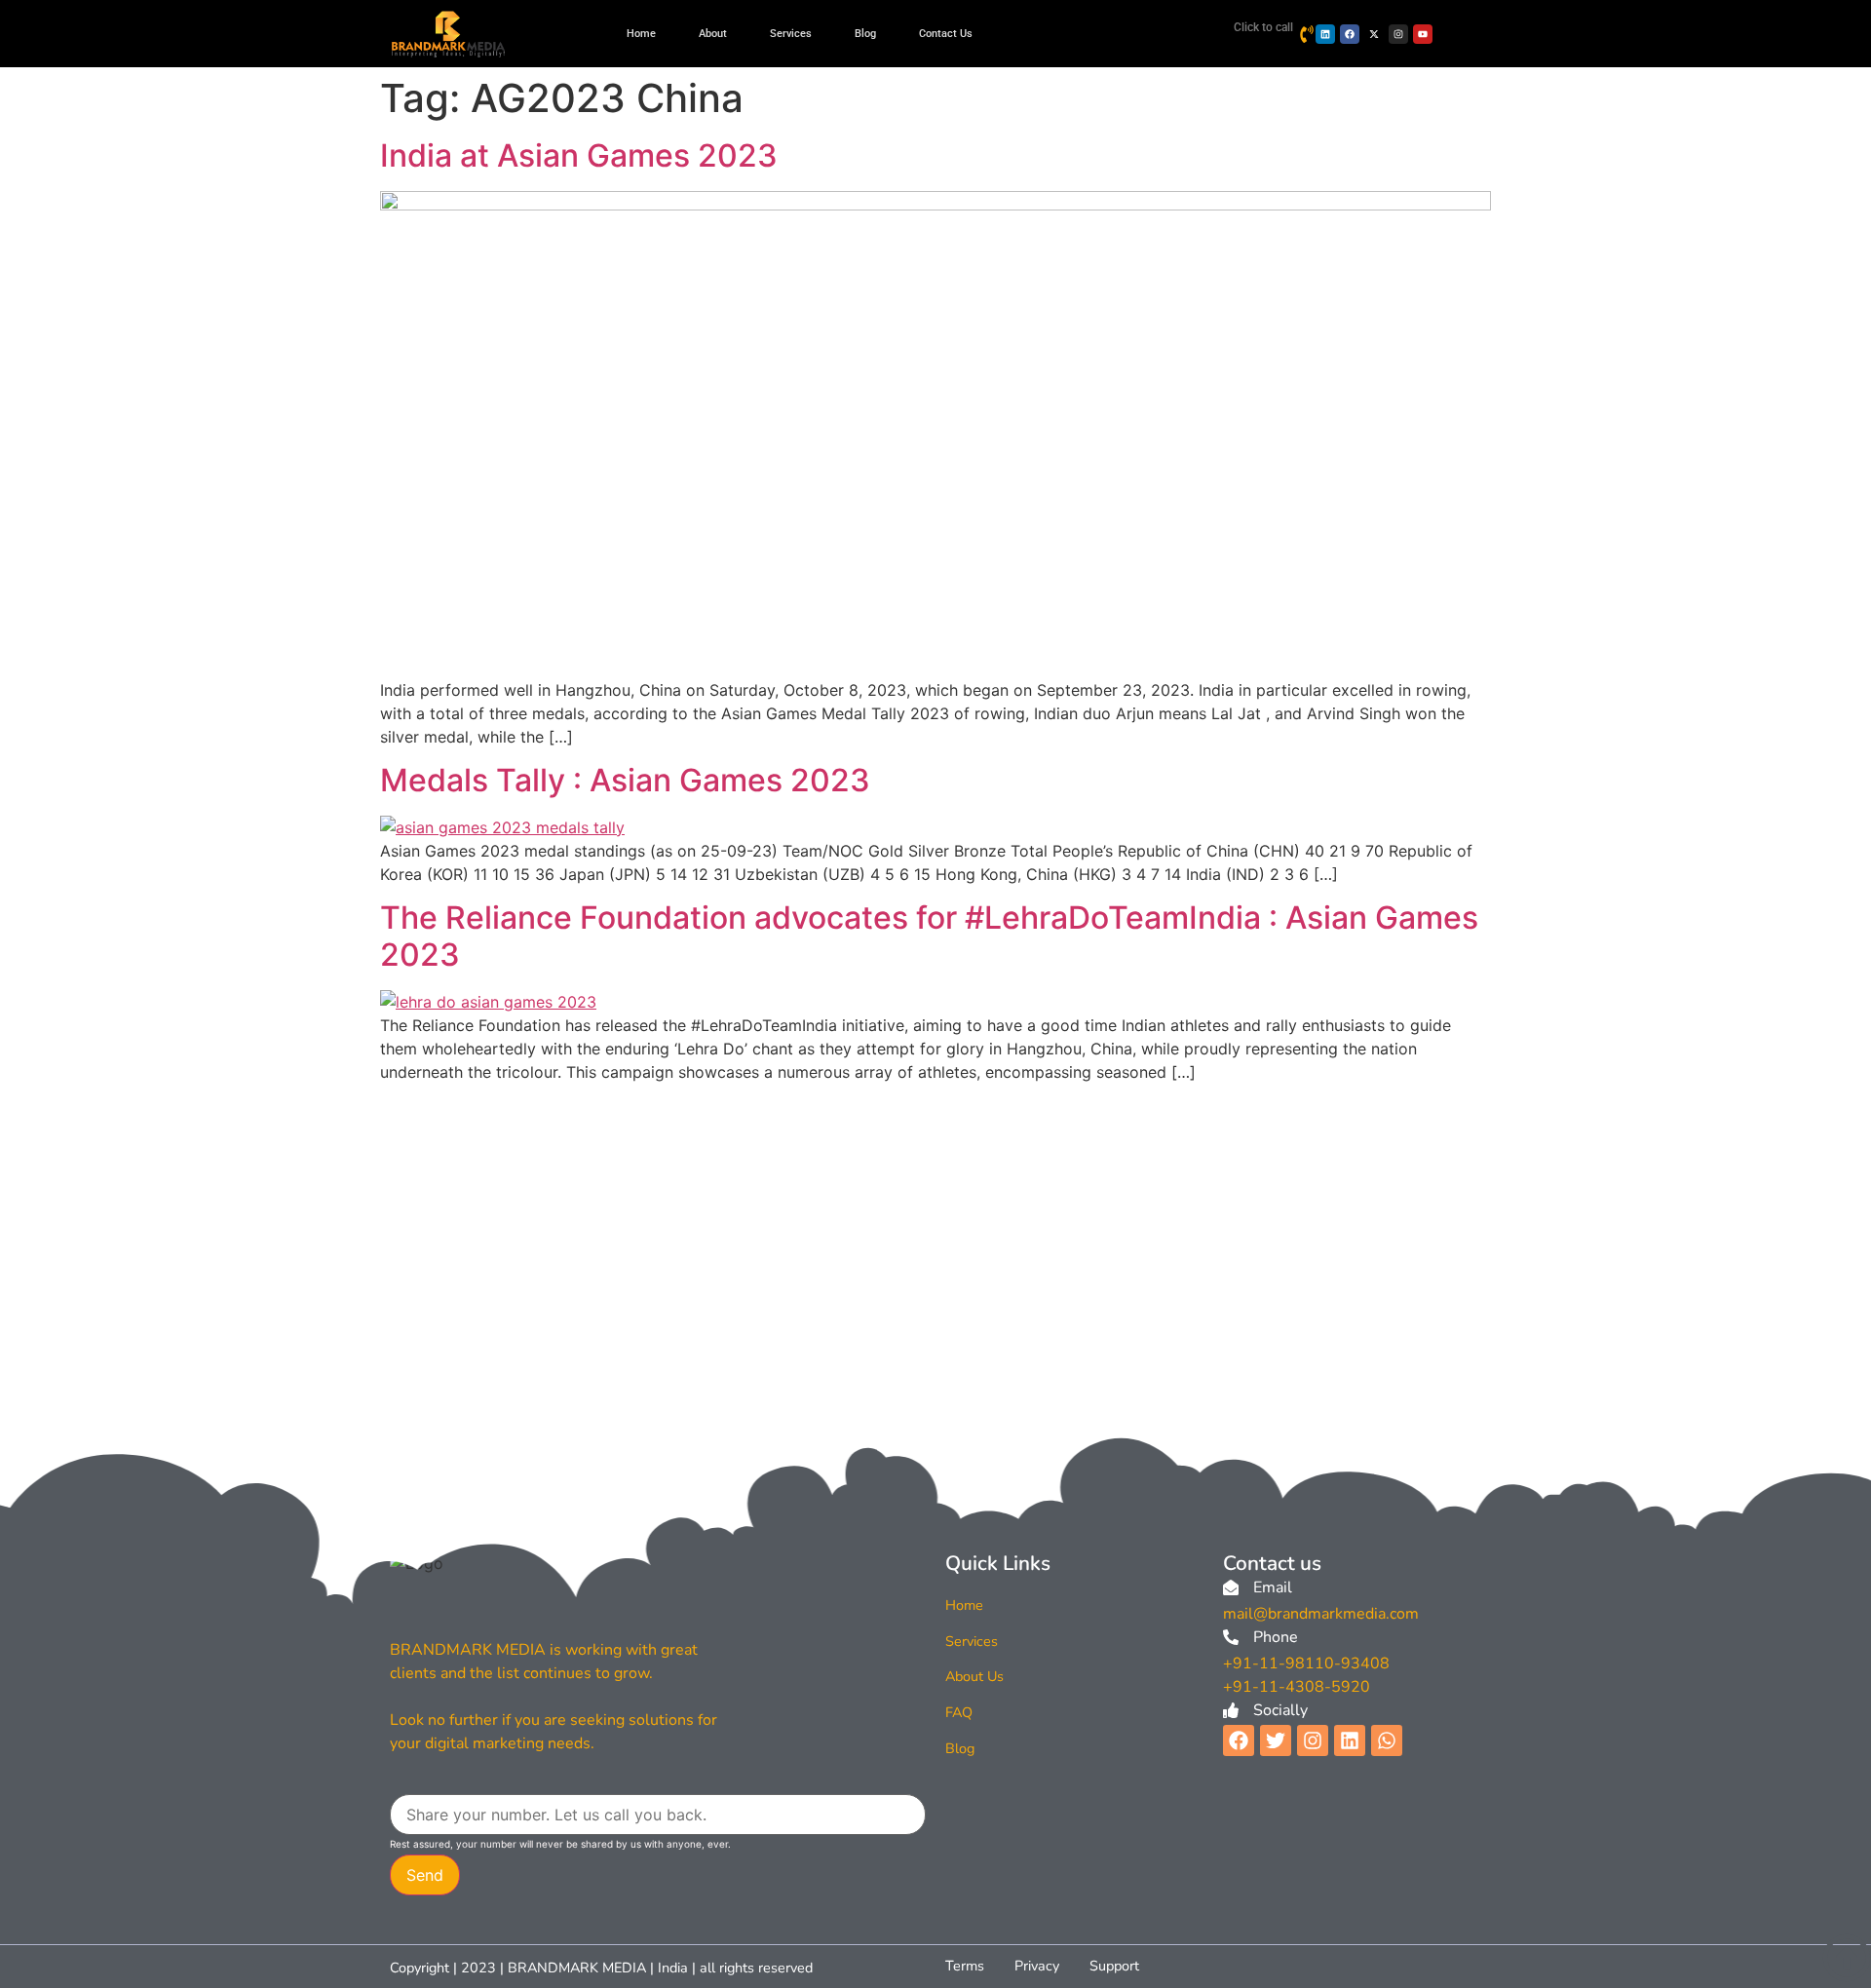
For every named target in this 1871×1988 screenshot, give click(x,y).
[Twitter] (1276, 1740)
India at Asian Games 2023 (579, 155)
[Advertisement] (935, 1234)
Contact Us (946, 34)
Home (641, 34)
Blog (865, 34)
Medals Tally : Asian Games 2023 (625, 780)
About (713, 34)
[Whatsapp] (1387, 1740)
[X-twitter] (1374, 34)
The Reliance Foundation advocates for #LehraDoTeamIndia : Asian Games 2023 (929, 936)
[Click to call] (1307, 34)
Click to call (1263, 27)
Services (791, 34)
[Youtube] (1423, 34)
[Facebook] (1350, 34)
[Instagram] (1398, 34)
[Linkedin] (1325, 34)
